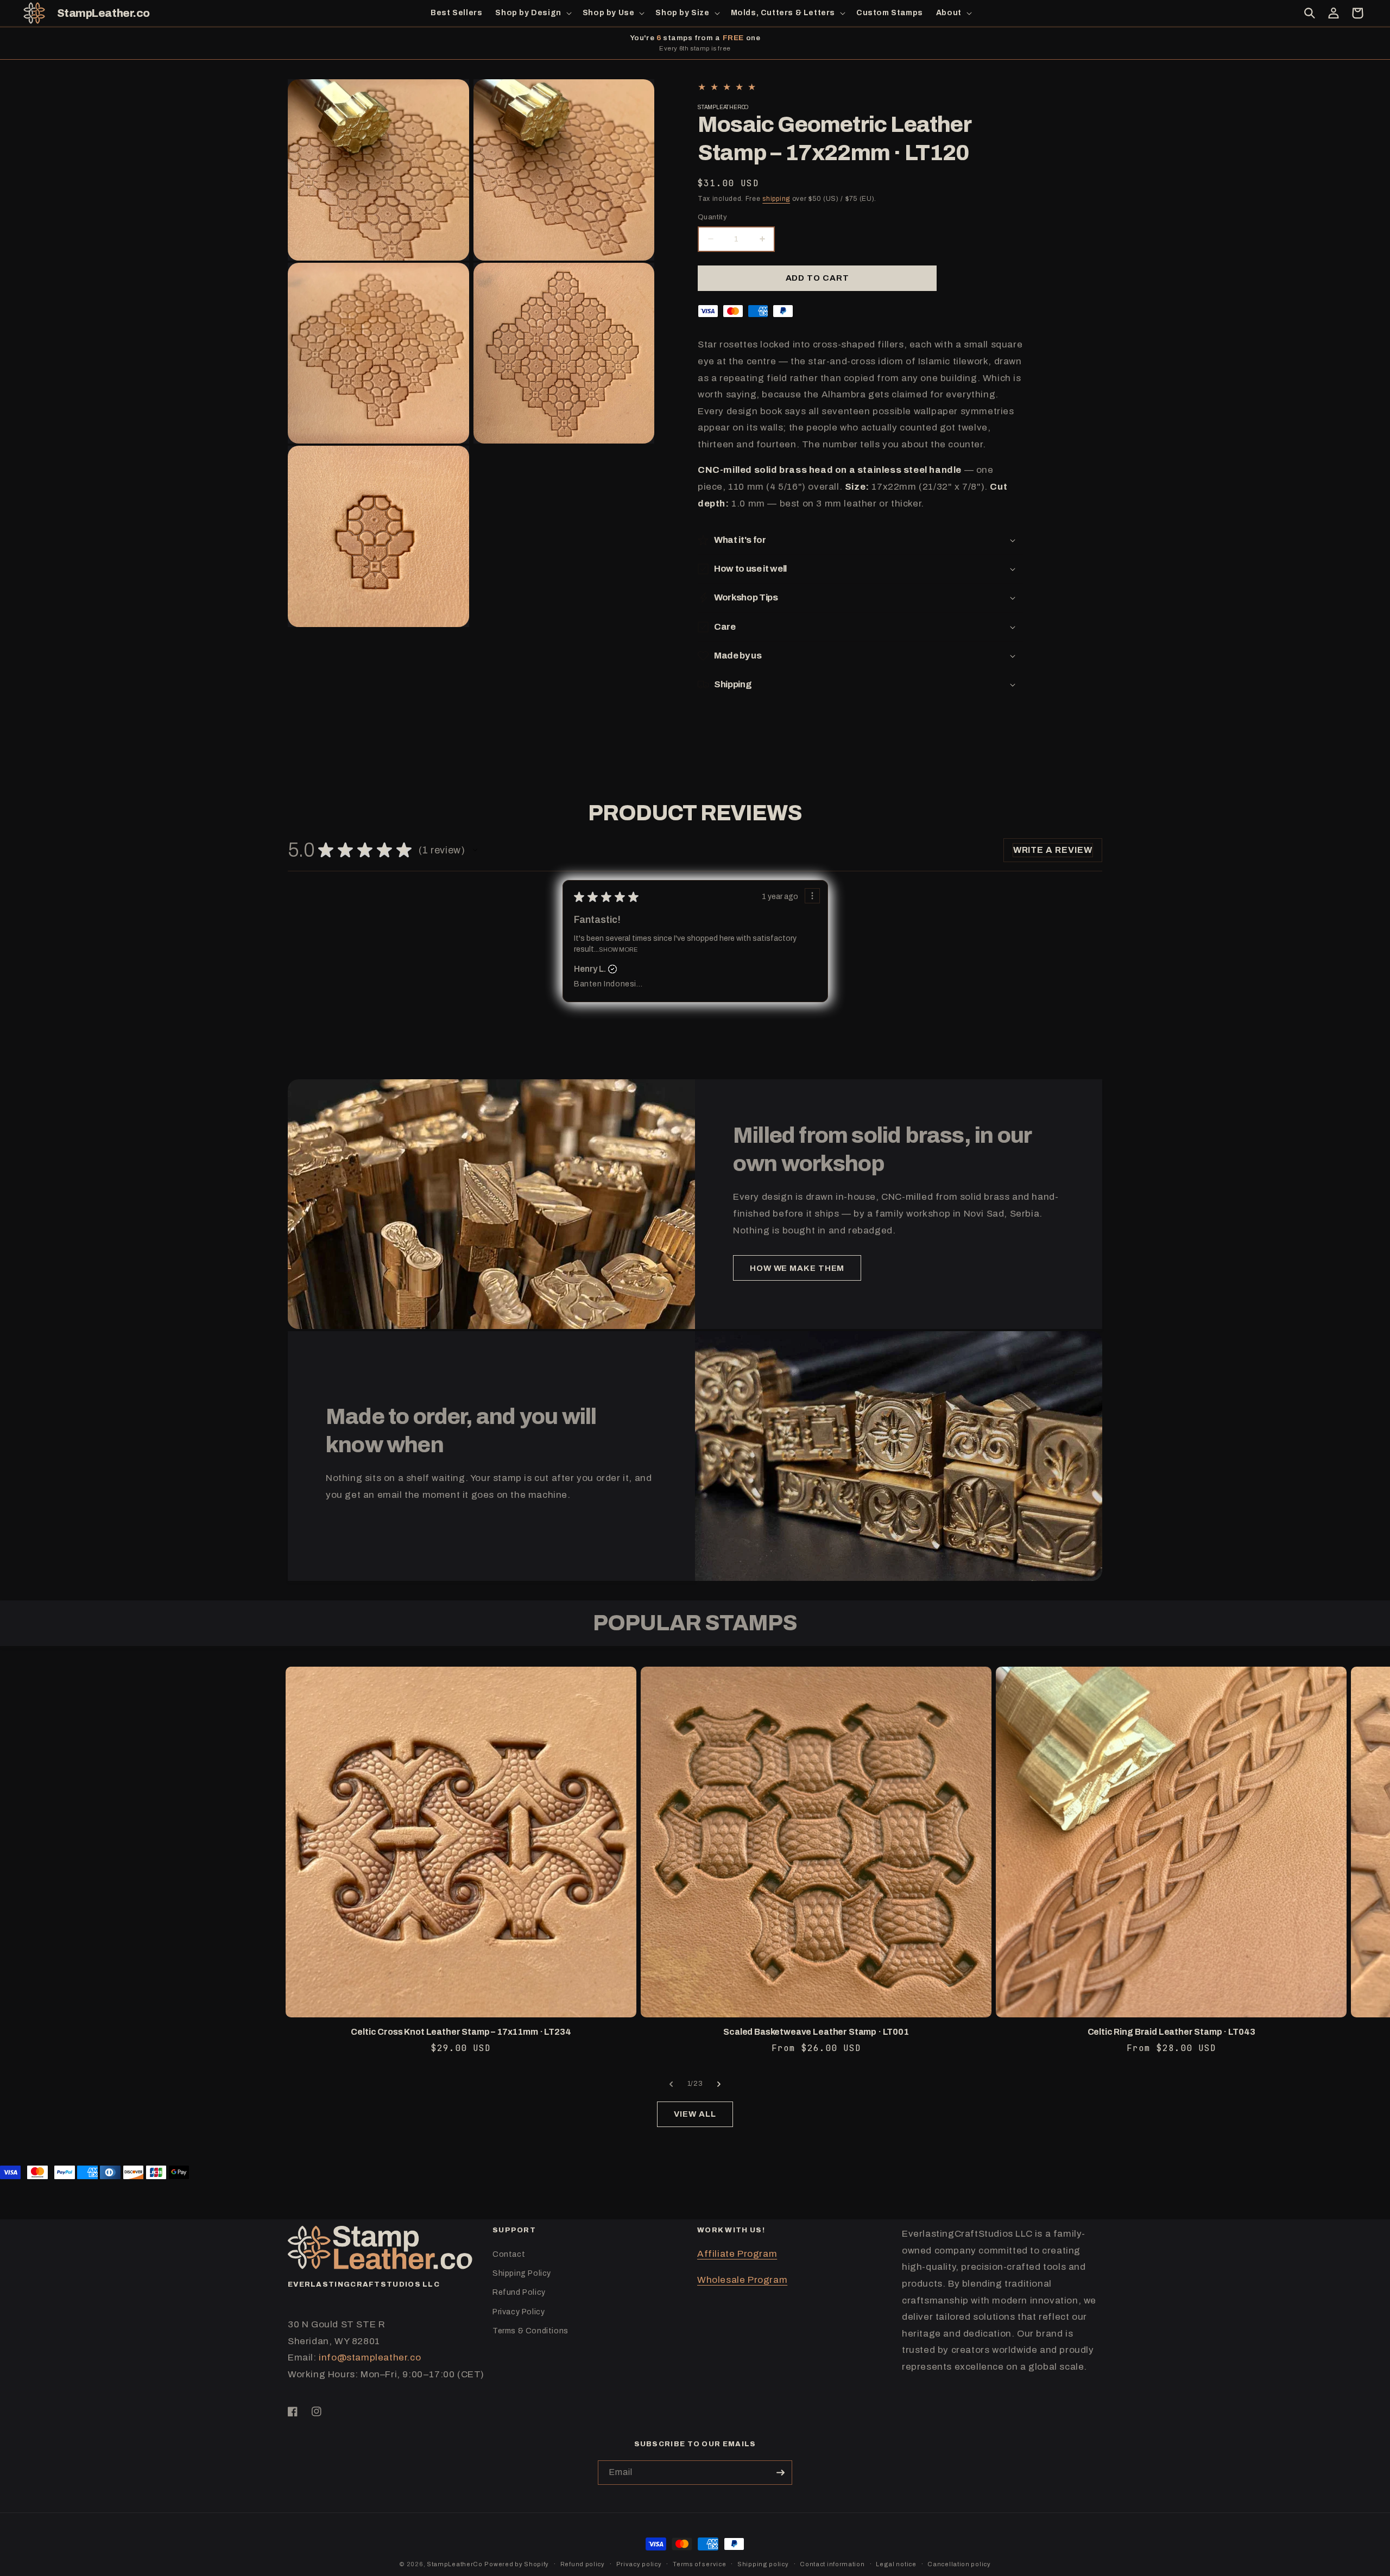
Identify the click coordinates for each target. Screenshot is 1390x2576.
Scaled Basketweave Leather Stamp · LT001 (816, 2032)
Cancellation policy (959, 2564)
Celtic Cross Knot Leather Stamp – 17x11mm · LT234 (461, 2032)
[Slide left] (671, 2084)
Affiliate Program (737, 2254)
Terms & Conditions (530, 2331)
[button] (532, 13)
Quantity (712, 217)
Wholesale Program (742, 2280)
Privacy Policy (519, 2312)
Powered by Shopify (517, 2564)
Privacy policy (639, 2564)
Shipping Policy (522, 2273)
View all (695, 2114)
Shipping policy (763, 2564)
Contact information (832, 2564)
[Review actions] (812, 896)
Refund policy (583, 2564)
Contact (509, 2254)
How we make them (797, 1268)
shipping (776, 199)
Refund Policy (519, 2292)
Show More (618, 949)
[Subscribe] (780, 2473)
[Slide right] (719, 2084)
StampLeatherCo (455, 2564)
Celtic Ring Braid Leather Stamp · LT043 (1171, 2032)
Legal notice (896, 2564)
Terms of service (699, 2564)
